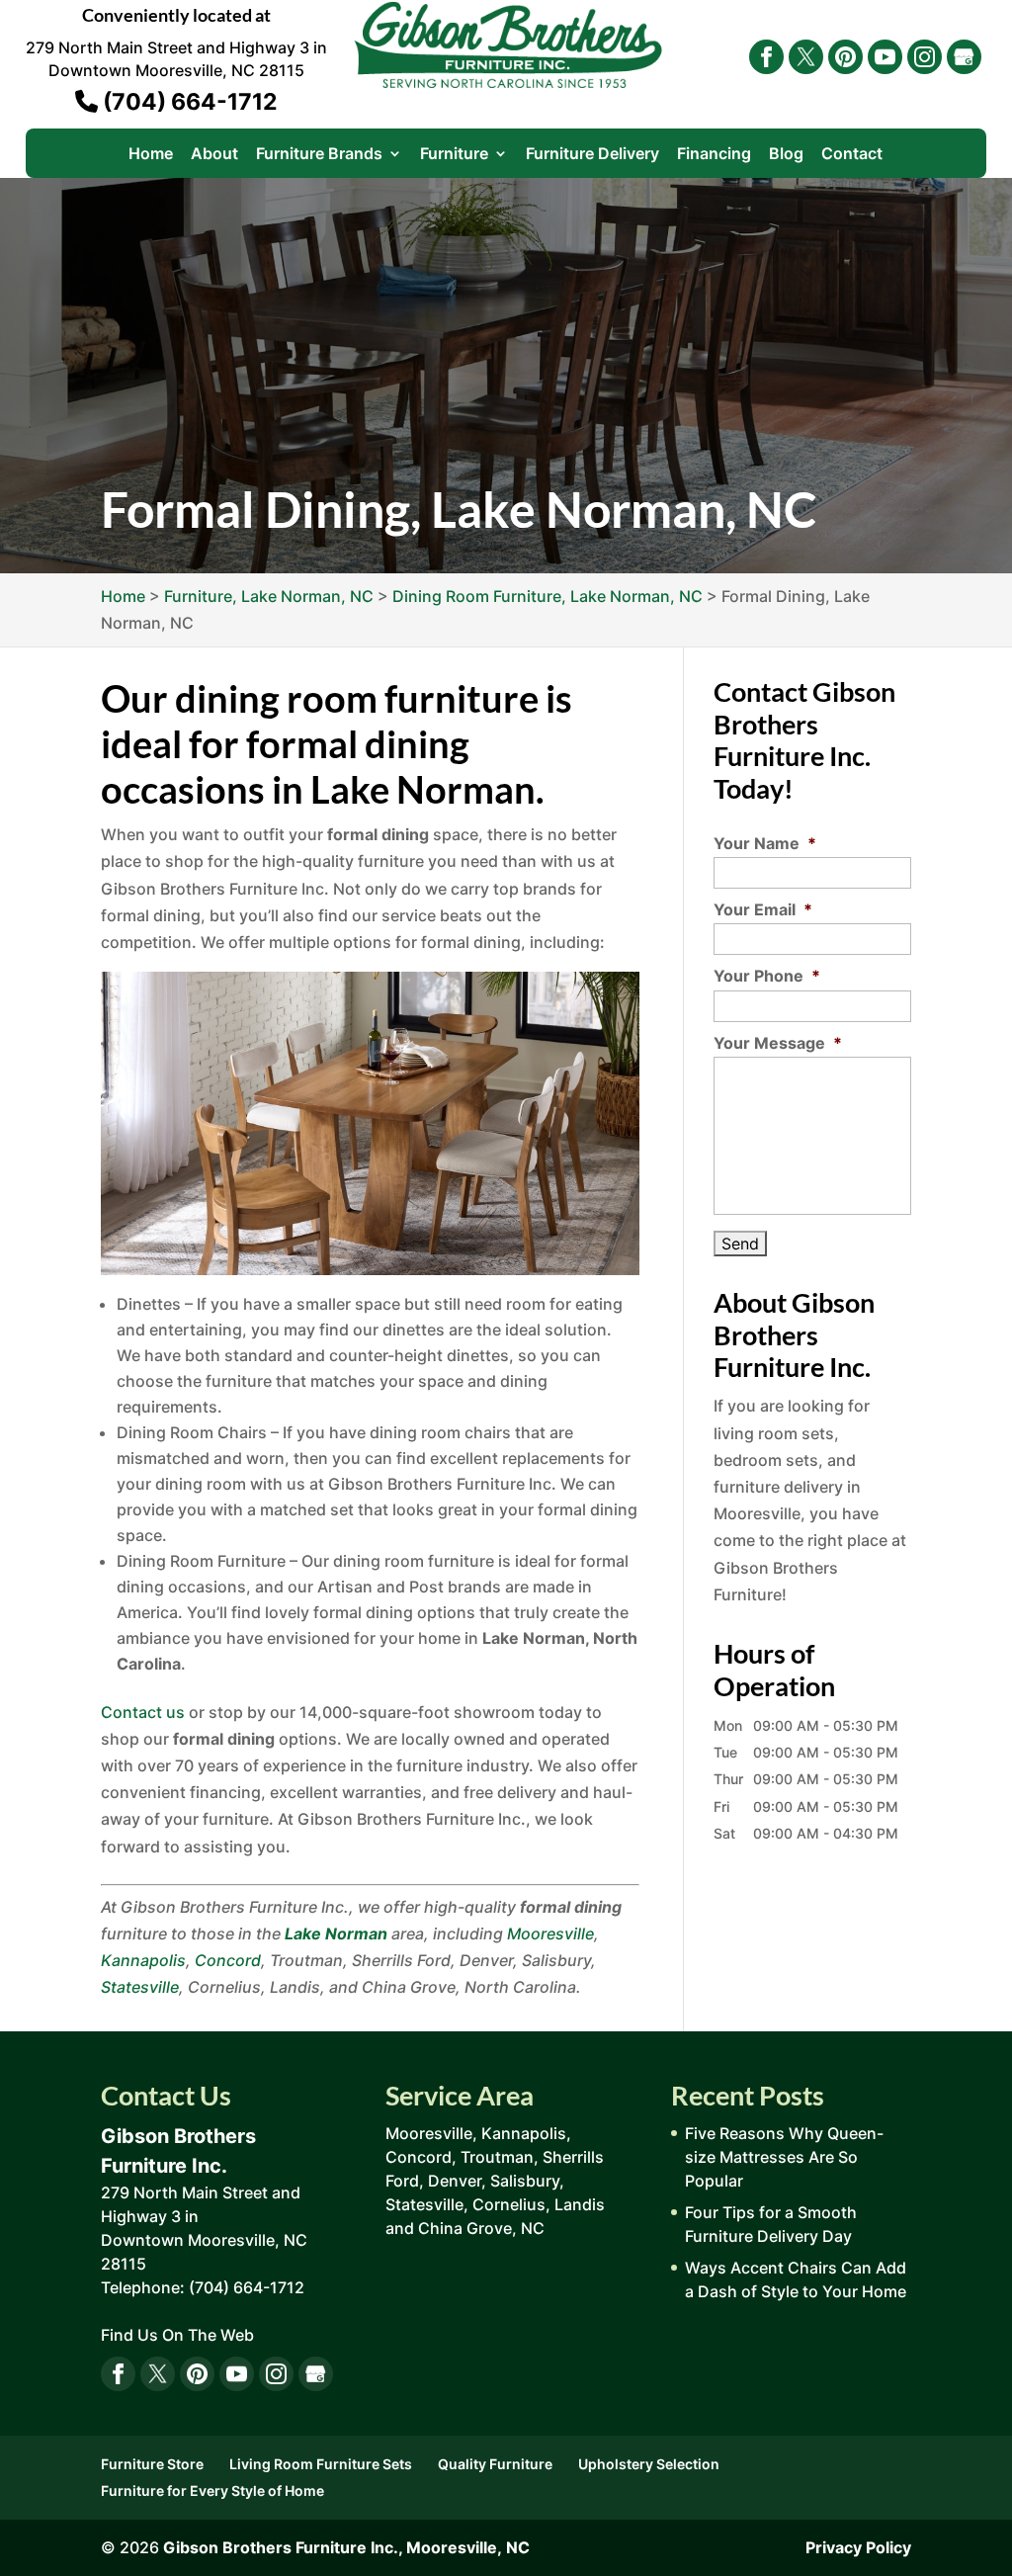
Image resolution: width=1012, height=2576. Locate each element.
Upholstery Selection (649, 2464)
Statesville (140, 1987)
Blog (786, 155)
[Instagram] (925, 57)
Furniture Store (152, 2464)
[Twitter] (806, 57)
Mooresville (550, 1933)
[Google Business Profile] (964, 57)
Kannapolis (143, 1960)
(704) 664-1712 (187, 102)
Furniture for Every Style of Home (212, 2490)
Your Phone (767, 976)
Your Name (765, 843)
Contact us (143, 1712)
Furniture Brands (319, 155)
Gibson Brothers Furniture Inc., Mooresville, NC (346, 2547)
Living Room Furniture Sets (321, 2464)
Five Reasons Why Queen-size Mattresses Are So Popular (784, 2157)
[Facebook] (766, 57)
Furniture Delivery (592, 155)
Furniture (454, 155)
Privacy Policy (858, 2547)
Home (151, 155)
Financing (714, 155)
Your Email (763, 909)
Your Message (778, 1043)
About (214, 155)
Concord (228, 1960)
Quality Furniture (495, 2464)
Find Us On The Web (177, 2335)
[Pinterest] (845, 57)
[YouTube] (885, 57)
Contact (852, 155)
